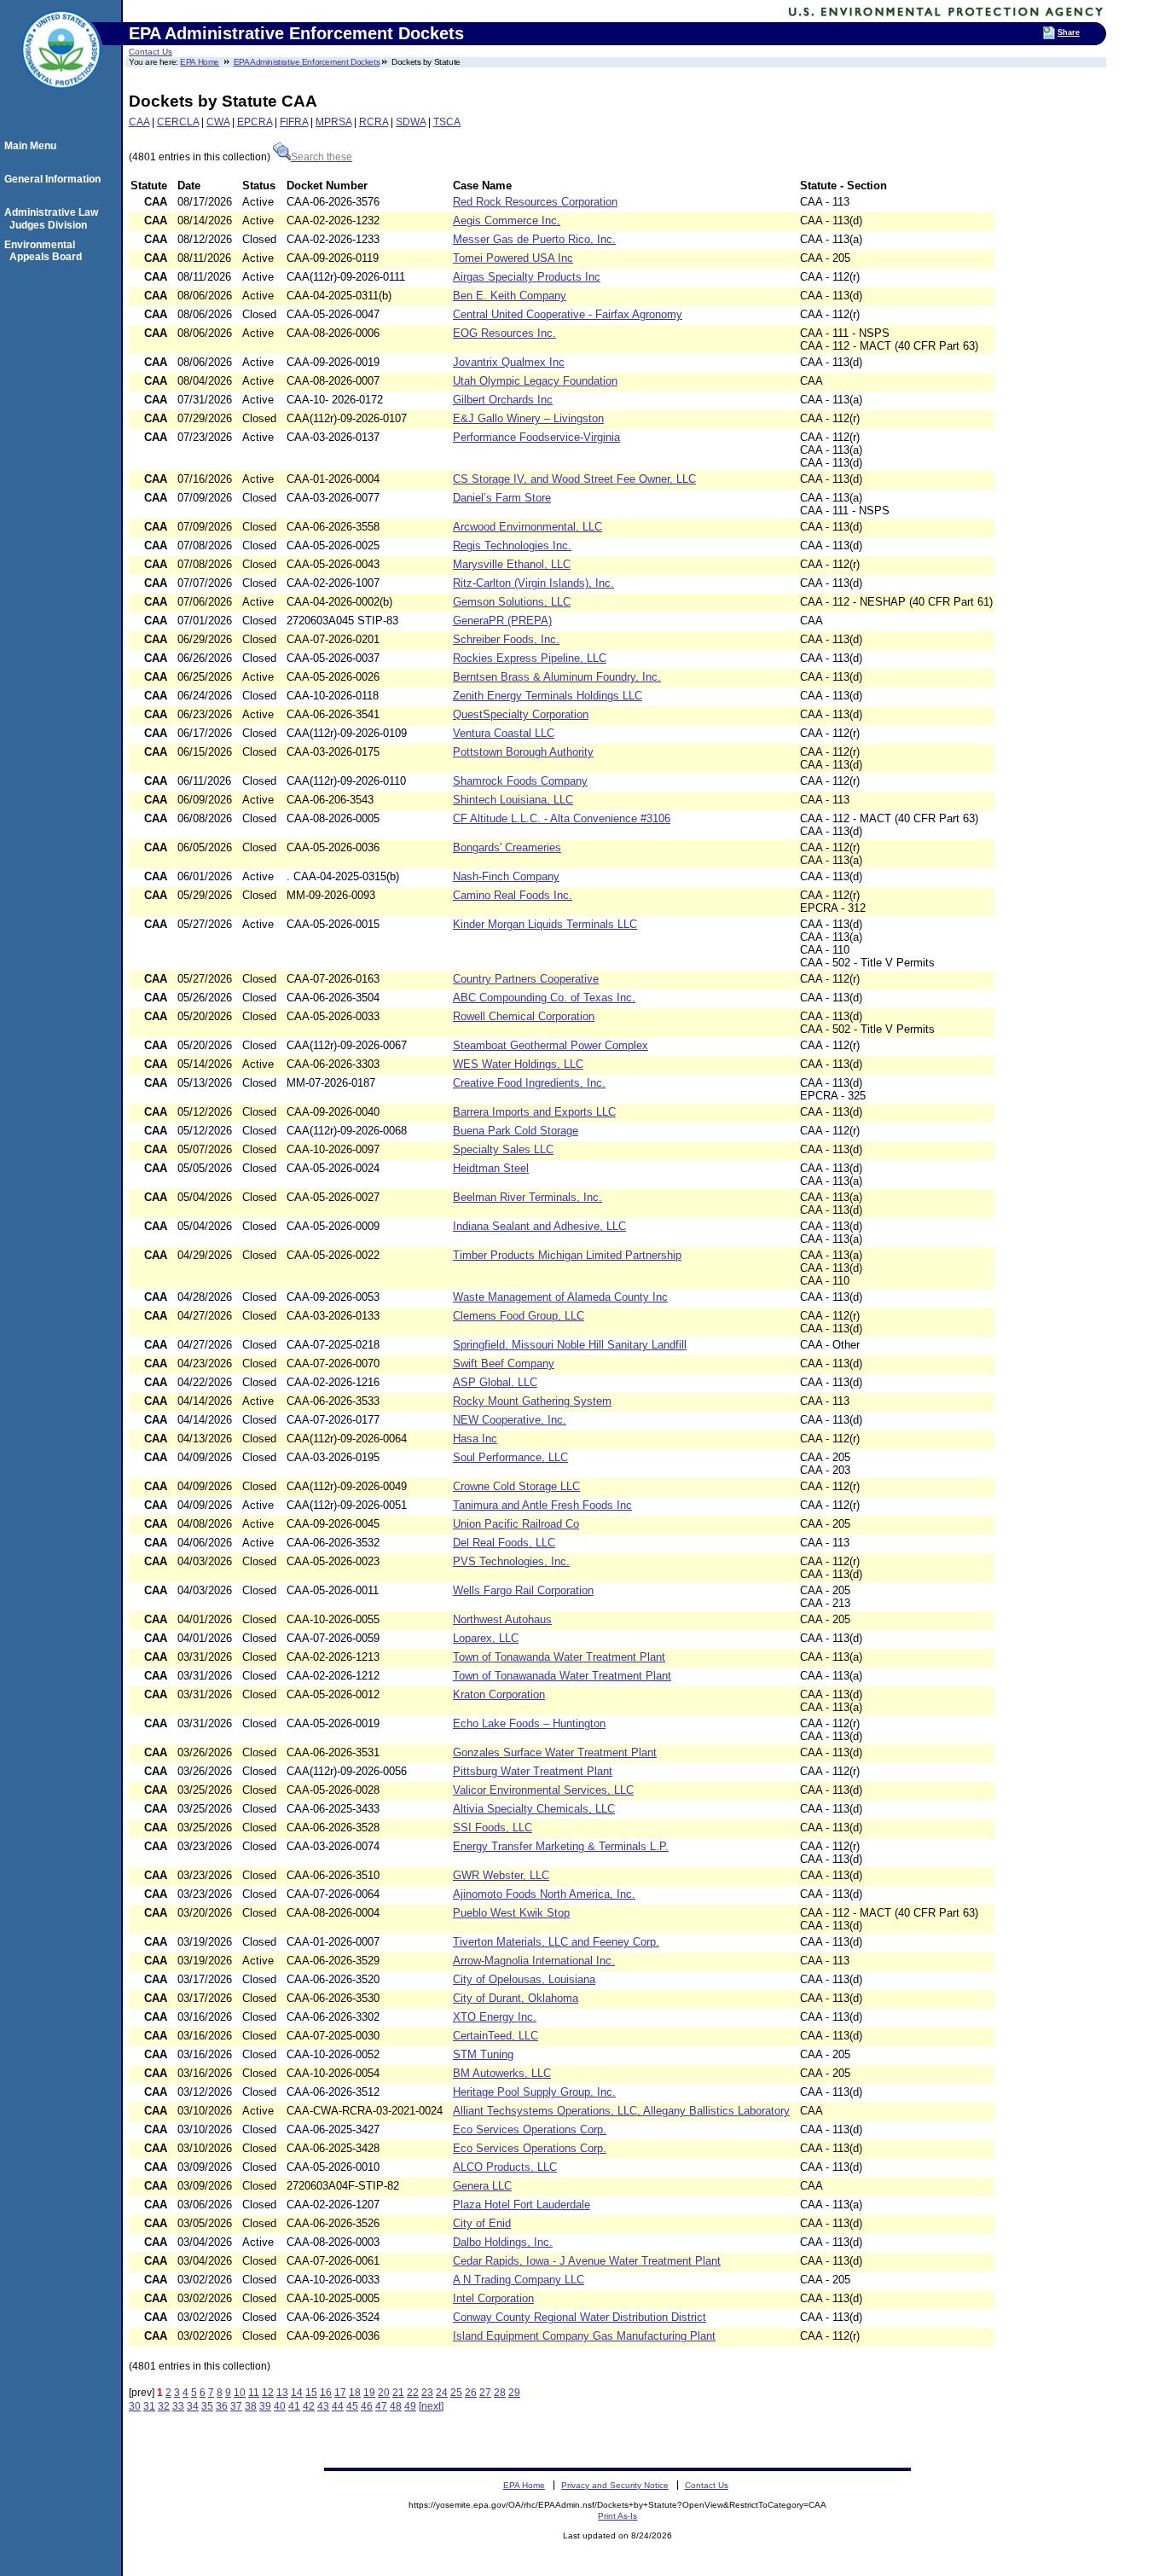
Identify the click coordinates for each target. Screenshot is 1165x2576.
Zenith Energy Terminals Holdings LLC (548, 696)
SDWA (411, 122)
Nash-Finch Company (506, 876)
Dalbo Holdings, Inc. (503, 2242)
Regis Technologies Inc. (512, 545)
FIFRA (294, 122)
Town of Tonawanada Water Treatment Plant (562, 1676)
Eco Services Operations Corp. (530, 2129)
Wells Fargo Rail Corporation (523, 1590)
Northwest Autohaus (502, 1619)
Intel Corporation (493, 2298)
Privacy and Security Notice (615, 2485)
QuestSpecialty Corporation (521, 714)
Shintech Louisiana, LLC (513, 800)
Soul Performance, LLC (510, 1457)
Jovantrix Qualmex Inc (509, 362)
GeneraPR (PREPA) (502, 621)
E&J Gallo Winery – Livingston (528, 418)
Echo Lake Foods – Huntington (529, 1723)
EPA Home (200, 62)
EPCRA (255, 122)
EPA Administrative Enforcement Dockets (307, 62)
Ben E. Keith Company (510, 296)
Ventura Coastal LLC (504, 733)
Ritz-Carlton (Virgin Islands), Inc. (533, 583)
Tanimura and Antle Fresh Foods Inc (542, 1505)
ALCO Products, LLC (505, 2167)
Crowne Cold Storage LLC (516, 1486)
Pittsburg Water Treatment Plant (533, 1771)
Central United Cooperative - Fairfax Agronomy (568, 314)
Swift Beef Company (504, 1363)
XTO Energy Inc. (495, 2017)
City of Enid (482, 2223)
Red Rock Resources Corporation (535, 202)
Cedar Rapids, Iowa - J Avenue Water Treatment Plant (587, 2261)
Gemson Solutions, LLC (512, 602)
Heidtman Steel (491, 1168)
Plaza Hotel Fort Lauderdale (522, 2205)
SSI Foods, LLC (493, 1828)
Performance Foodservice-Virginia (536, 437)
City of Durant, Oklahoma (516, 1998)
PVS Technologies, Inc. (511, 1561)
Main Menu (33, 146)
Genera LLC (482, 2186)
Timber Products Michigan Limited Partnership (567, 1255)
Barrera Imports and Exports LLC (534, 1112)
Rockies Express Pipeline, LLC (530, 658)
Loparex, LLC (486, 1638)
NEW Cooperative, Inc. (510, 1420)
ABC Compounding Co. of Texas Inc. (544, 998)
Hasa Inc (475, 1439)
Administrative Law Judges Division (54, 218)
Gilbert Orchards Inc (503, 400)
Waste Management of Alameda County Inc (560, 1297)
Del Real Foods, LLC (504, 1543)
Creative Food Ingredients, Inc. (529, 1083)
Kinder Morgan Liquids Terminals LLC (545, 924)
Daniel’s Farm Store (502, 498)
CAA (139, 122)
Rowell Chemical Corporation (524, 1016)
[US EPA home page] (61, 98)
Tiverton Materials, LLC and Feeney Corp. (556, 1942)
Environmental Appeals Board (46, 251)
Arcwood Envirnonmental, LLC (527, 527)
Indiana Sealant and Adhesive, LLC (539, 1226)
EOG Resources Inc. (504, 333)
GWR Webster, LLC (501, 1875)
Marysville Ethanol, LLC (512, 564)
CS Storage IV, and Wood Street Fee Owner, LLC (574, 479)
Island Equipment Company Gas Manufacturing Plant (584, 2336)
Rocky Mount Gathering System (532, 1401)
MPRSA (333, 122)
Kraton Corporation (499, 1694)
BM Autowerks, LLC (502, 2073)
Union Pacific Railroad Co (516, 1524)
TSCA (447, 122)
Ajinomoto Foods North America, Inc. (544, 1894)
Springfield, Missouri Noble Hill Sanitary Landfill (570, 1345)
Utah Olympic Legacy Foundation (535, 381)
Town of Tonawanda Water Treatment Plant (559, 1657)
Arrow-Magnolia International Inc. (534, 1961)
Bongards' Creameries (507, 847)
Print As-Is (617, 2516)
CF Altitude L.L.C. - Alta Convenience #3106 (562, 818)
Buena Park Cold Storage (516, 1131)
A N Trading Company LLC (519, 2280)
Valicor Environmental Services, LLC (543, 1790)
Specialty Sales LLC (503, 1149)
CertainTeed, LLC (496, 2036)
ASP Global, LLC (495, 1382)
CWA (218, 122)
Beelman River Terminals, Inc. (527, 1197)
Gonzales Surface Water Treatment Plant (555, 1752)
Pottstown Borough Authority (523, 752)
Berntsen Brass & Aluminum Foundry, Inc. (557, 677)
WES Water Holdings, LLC (518, 1064)
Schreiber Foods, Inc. (506, 639)
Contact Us (151, 52)
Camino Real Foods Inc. (513, 895)
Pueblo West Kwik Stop (511, 1913)
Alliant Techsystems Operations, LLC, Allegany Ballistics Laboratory (621, 2111)
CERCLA (178, 122)
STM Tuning (483, 2054)
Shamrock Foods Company (520, 781)
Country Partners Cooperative (526, 979)
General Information (55, 179)
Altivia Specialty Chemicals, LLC (534, 1809)
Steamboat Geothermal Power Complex (551, 1045)
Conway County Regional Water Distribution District (580, 2317)
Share (1069, 32)
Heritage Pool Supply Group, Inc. (534, 2092)
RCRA (374, 122)
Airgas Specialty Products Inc (527, 277)
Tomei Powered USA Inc (513, 258)
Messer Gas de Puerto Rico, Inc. (534, 239)
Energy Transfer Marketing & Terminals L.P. (561, 1846)
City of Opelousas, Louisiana (524, 1979)
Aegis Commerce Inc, (507, 220)
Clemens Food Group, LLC (519, 1316)
